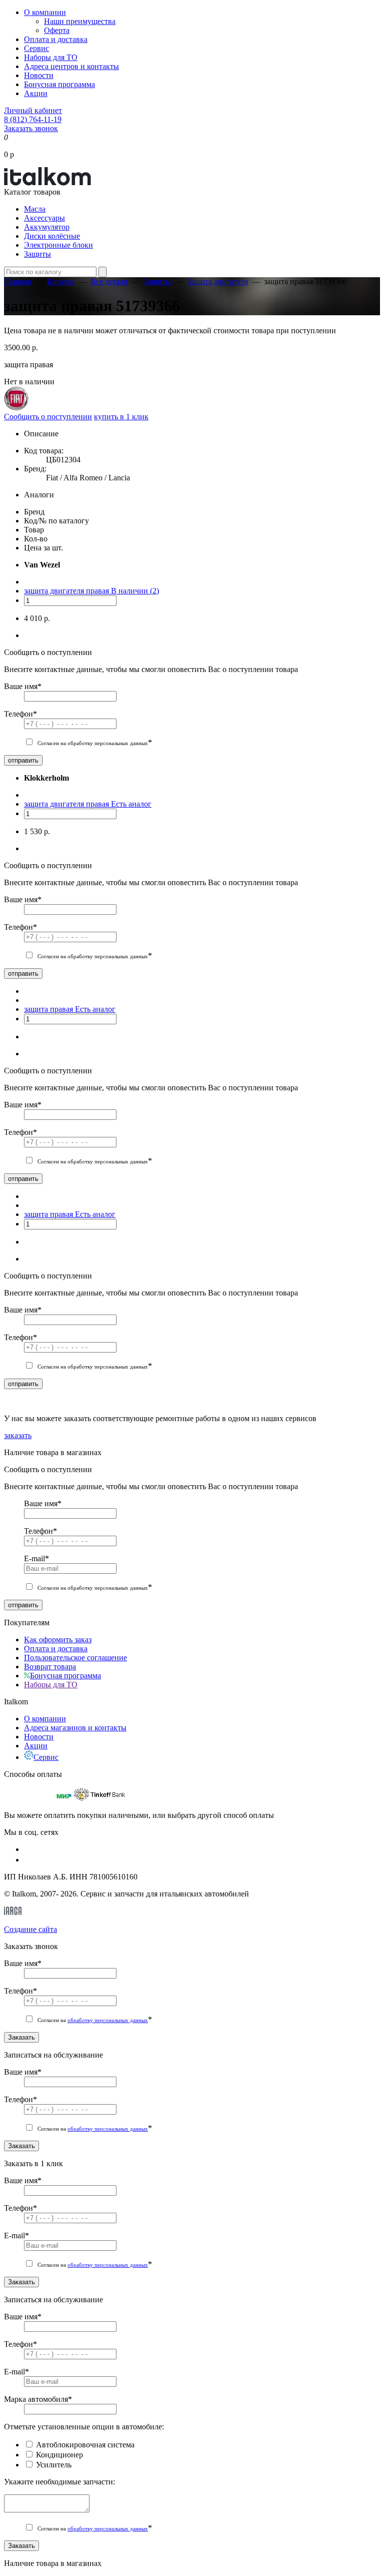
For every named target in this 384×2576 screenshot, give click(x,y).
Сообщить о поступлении (48, 417)
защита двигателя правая (67, 591)
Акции (36, 93)
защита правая (49, 1009)
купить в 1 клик (121, 417)
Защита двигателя (217, 281)
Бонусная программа (59, 84)
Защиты (37, 254)
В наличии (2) (135, 591)
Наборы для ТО (51, 57)
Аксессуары (44, 218)
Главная (17, 281)
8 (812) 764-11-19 (33, 119)
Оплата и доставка (56, 39)
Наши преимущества (80, 21)
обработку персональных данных (108, 2020)
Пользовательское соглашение (75, 1658)
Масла (35, 209)
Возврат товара (50, 1667)
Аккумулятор (47, 227)
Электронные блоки (58, 245)
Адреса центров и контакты (71, 66)
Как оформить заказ (58, 1640)
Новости (39, 75)
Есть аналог (131, 804)
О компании (45, 12)
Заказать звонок (31, 128)
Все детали (109, 281)
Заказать (21, 2037)
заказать (18, 1435)
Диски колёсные (52, 236)
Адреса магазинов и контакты (75, 1728)
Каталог (61, 281)
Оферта (57, 30)
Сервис (36, 48)
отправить (23, 760)
